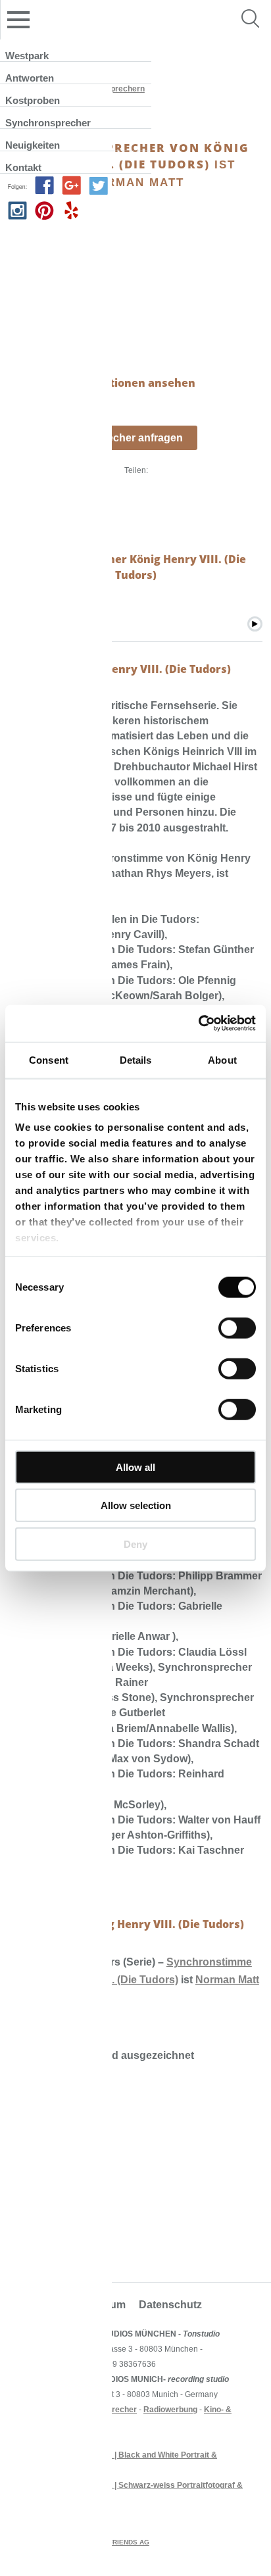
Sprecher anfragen (136, 438)
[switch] (237, 1327)
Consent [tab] (49, 1059)
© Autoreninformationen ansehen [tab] (102, 383)
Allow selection (136, 1505)
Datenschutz (170, 2305)
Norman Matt (227, 1980)
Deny (135, 1544)
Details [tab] (136, 1059)
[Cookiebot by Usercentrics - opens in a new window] (198, 1024)
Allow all (135, 1467)
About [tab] (222, 1059)
